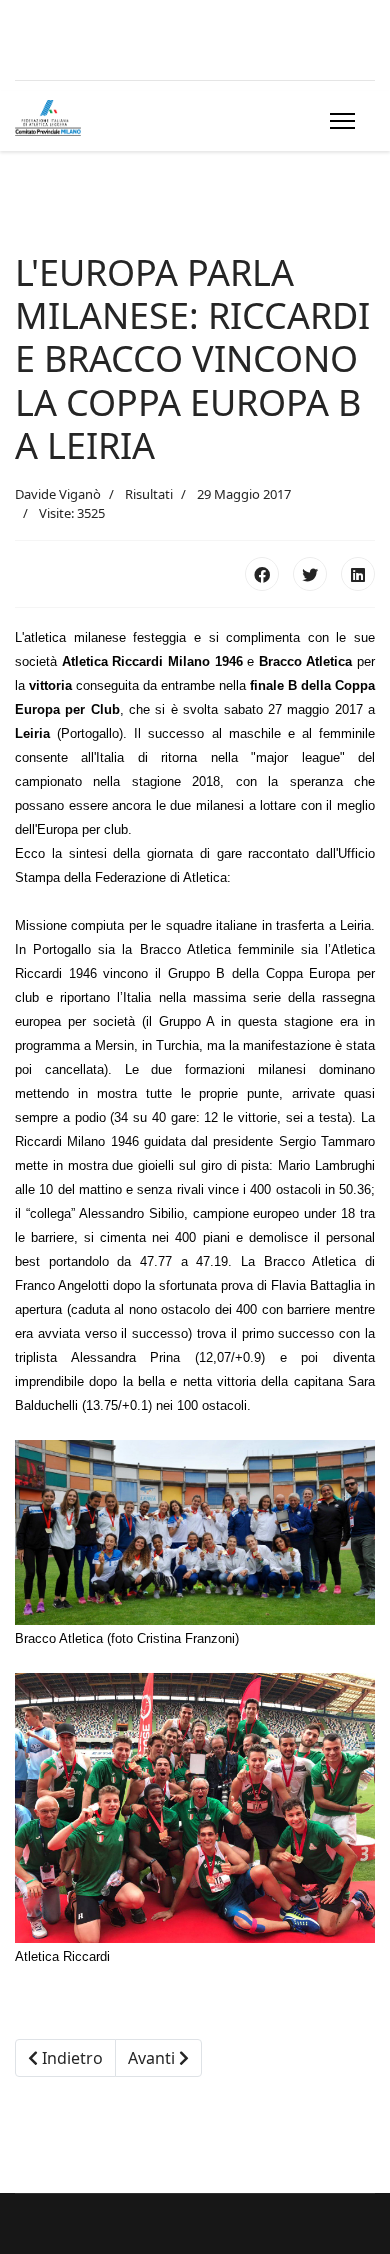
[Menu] (338, 121)
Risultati (149, 494)
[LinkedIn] (358, 574)
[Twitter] (310, 574)
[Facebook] (262, 574)
